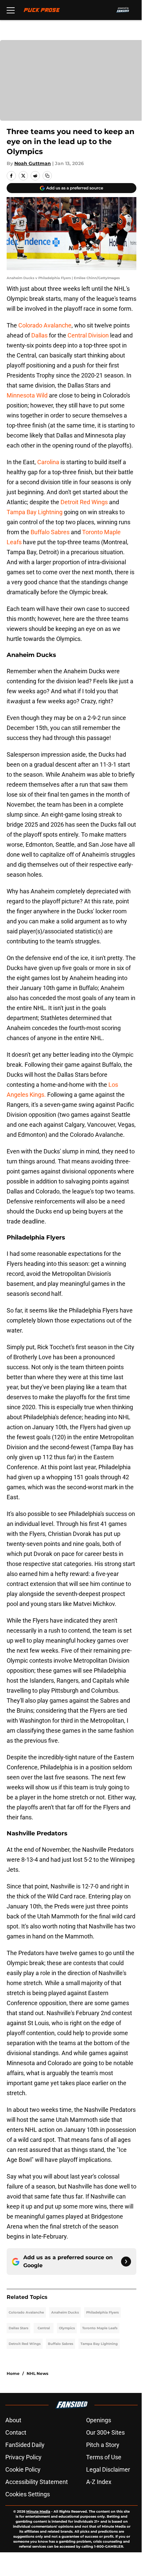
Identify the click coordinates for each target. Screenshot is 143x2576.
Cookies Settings (28, 2494)
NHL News (37, 2373)
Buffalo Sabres (50, 532)
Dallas (39, 335)
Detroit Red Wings (84, 502)
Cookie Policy (23, 2469)
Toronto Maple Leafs (100, 2328)
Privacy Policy (23, 2457)
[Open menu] (11, 10)
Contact (16, 2432)
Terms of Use (104, 2457)
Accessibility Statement (37, 2482)
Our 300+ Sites (105, 2432)
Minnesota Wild (27, 395)
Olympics (67, 2328)
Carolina (48, 462)
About (13, 2420)
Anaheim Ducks (65, 2312)
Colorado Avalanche (45, 325)
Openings (99, 2420)
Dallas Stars (18, 2328)
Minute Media (38, 2511)
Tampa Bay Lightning (35, 512)
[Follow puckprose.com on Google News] (126, 2262)
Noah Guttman (33, 163)
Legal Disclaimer (108, 2469)
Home (13, 2373)
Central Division (88, 335)
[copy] (47, 176)
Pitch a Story (103, 2445)
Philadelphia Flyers (102, 2312)
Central (44, 2328)
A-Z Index (99, 2482)
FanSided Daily (25, 2445)
